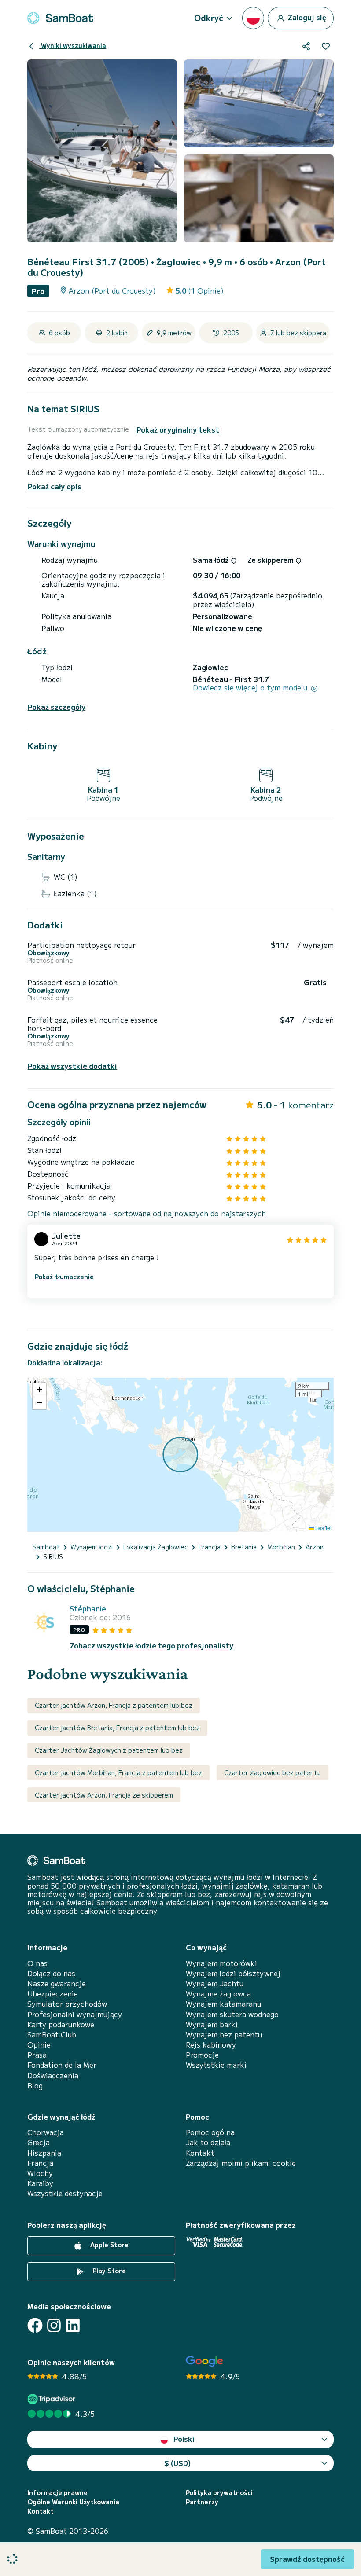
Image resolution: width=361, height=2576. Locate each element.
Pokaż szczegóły (57, 707)
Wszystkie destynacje (65, 2193)
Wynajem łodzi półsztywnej (233, 1973)
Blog (35, 2086)
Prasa (37, 2055)
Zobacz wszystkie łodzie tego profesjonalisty (152, 1646)
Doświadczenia (53, 2075)
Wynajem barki (212, 2024)
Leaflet (323, 1528)
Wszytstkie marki (216, 2065)
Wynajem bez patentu (224, 2035)
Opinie (39, 2045)
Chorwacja (46, 2132)
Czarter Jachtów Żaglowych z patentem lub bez (109, 1750)
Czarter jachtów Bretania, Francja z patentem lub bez (117, 1728)
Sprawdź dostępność (307, 2559)
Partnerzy (202, 2502)
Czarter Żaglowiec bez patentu (273, 1772)
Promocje (202, 2055)
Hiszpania (44, 2153)
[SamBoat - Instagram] (54, 2325)
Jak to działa (208, 2142)
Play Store (108, 2271)
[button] (39, 1390)
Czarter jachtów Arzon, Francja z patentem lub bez (114, 1705)
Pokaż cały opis (55, 486)
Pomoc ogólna (210, 2132)
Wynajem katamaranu (223, 2004)
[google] (204, 2361)
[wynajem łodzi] (60, 18)
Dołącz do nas (51, 1973)
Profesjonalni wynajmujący (75, 2014)
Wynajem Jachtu (215, 1983)
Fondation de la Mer (62, 2065)
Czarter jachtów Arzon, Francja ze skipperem (104, 1795)
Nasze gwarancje (57, 1983)
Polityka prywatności (219, 2493)
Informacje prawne (57, 2493)
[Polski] (253, 18)
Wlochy (40, 2173)
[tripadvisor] (53, 2399)
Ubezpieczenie (53, 1994)
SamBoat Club (52, 2035)
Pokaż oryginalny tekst (178, 430)
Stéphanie (88, 1609)
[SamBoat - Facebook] (35, 2325)
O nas (37, 1963)
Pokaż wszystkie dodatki (72, 1066)
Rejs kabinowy (211, 2045)
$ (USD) (178, 2463)
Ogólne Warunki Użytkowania (73, 2502)
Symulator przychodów (67, 2004)
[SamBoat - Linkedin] (73, 2325)
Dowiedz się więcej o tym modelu (251, 688)
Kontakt (200, 2153)
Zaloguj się (306, 17)
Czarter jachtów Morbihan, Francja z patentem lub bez (118, 1772)
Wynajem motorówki (221, 1963)
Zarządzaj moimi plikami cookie (241, 2163)
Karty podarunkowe (61, 2024)
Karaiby (40, 2183)
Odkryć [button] (209, 18)
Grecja (39, 2142)
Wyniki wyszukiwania (73, 45)
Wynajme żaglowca (218, 1994)
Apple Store (109, 2245)
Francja (40, 2163)
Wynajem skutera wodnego (232, 2014)
